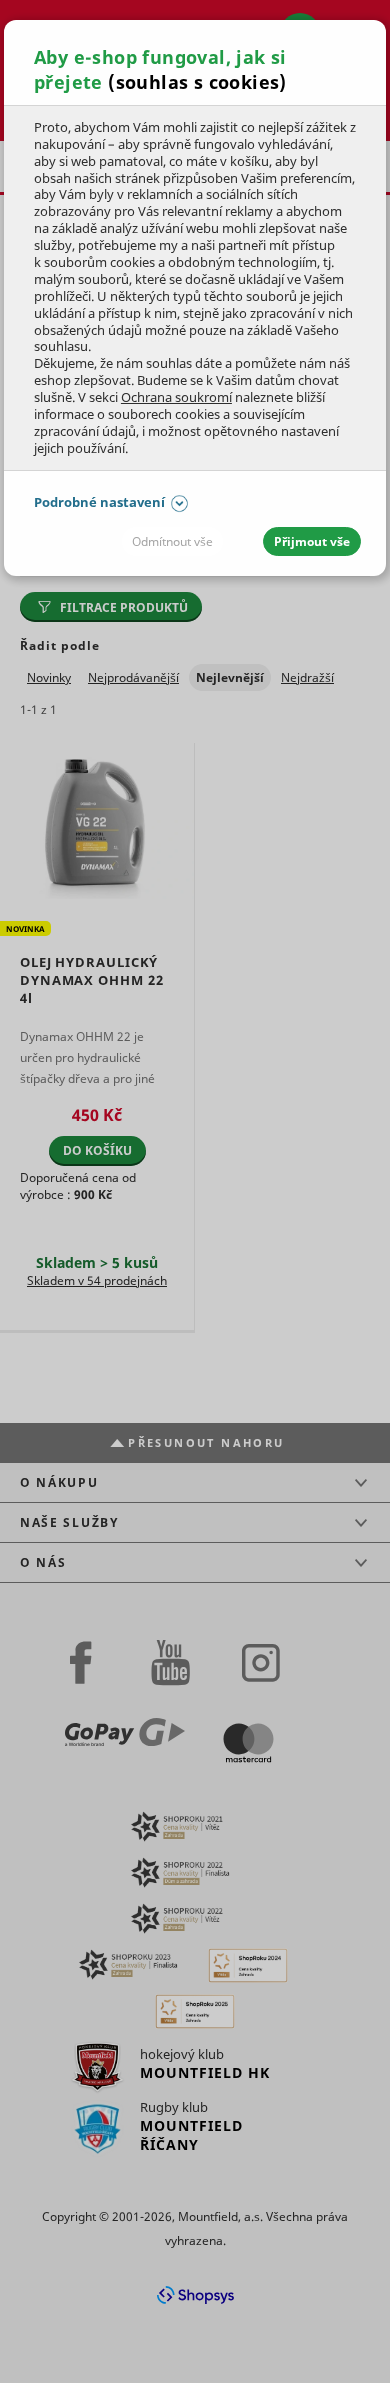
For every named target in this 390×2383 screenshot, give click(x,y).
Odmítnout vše (172, 541)
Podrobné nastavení (99, 502)
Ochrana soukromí (176, 397)
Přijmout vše (312, 541)
